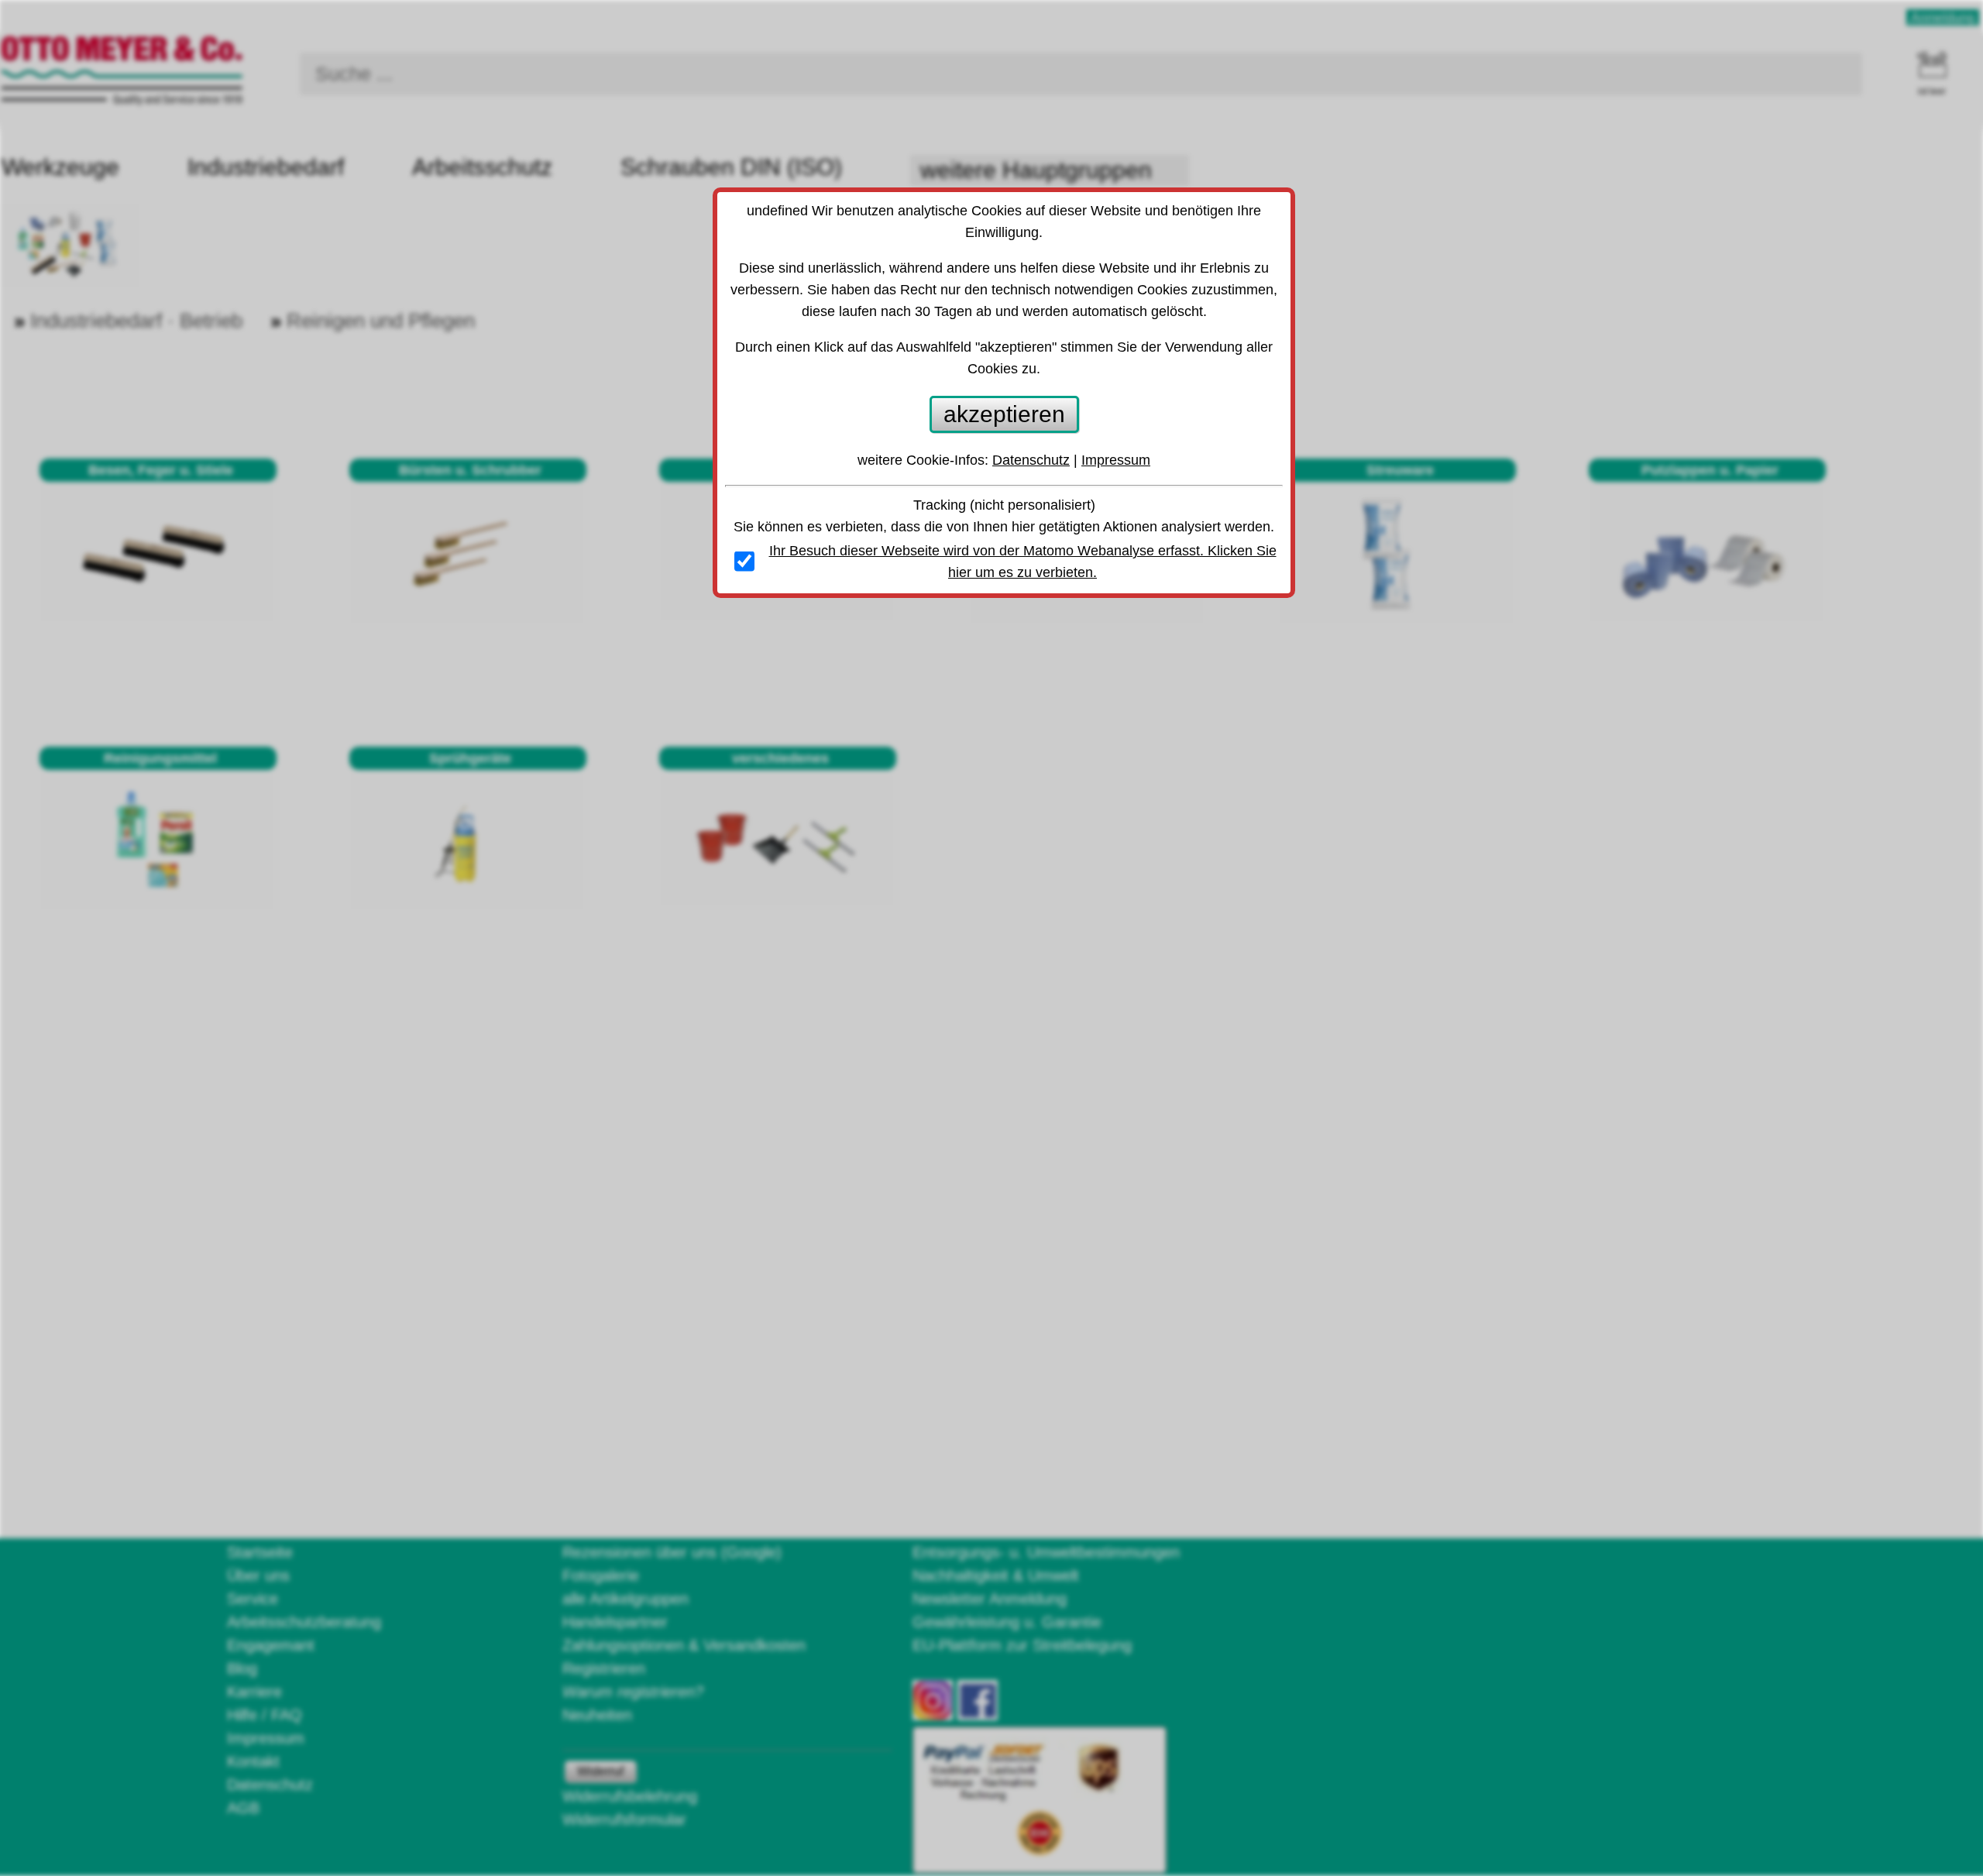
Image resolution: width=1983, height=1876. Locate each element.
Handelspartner (615, 1622)
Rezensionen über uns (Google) (672, 1552)
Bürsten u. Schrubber (470, 470)
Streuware (1400, 470)
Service (253, 1599)
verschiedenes (780, 758)
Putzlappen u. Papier (1710, 470)
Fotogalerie (601, 1575)
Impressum (266, 1738)
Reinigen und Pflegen (381, 321)
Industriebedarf (266, 167)
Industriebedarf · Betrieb (136, 321)
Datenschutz (270, 1785)
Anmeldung (1943, 17)
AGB (243, 1808)
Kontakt (253, 1761)
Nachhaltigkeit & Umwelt (996, 1575)
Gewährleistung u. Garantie (1007, 1622)
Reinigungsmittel (160, 758)
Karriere (254, 1692)
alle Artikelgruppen (625, 1599)
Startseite (260, 1552)
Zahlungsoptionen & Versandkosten (684, 1645)
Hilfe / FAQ (265, 1715)
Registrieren (604, 1668)
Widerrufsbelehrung (630, 1796)
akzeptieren (1004, 414)
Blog (242, 1668)
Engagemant (271, 1645)
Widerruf (600, 1771)
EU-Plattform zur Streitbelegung (1022, 1645)
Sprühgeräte (470, 758)
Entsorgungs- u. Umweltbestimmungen (1046, 1552)
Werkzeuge (60, 167)
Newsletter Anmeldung (990, 1599)
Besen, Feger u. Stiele (161, 470)
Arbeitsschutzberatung (304, 1622)
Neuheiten (597, 1715)
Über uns (258, 1575)
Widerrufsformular (624, 1819)
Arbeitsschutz (482, 167)
